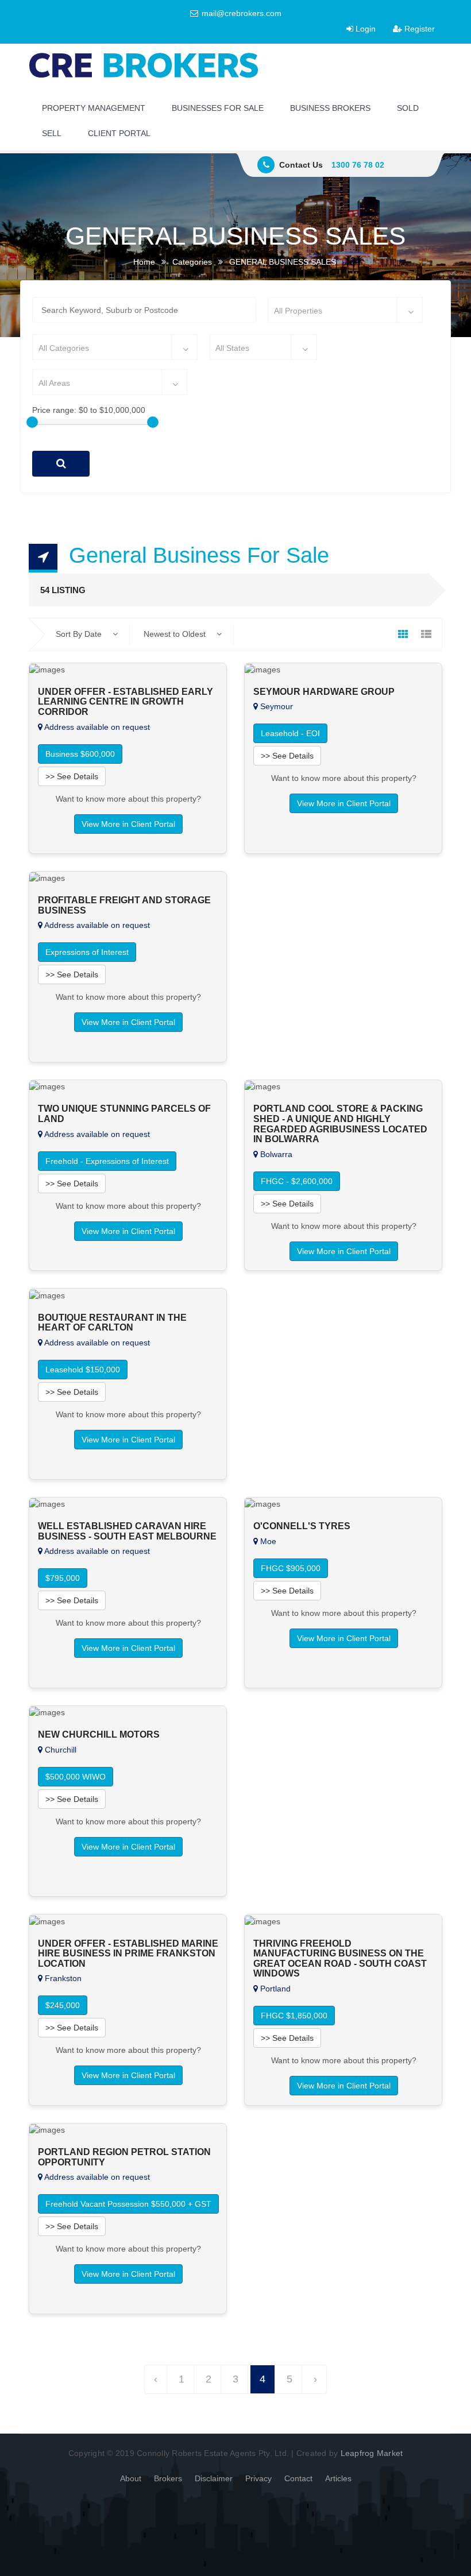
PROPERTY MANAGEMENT (94, 108)
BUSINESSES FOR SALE (218, 108)
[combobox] (345, 310)
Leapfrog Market (372, 2453)
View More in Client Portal (128, 824)
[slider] (32, 422)
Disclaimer (214, 2478)
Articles (338, 2478)
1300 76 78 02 (358, 165)
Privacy (258, 2478)
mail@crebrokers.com (240, 13)
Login (364, 29)
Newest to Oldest (176, 634)
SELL (52, 133)
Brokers (168, 2478)
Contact (298, 2478)
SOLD (408, 108)
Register (418, 29)
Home (144, 262)
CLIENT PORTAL (119, 133)
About (131, 2478)
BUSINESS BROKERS (330, 108)
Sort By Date (80, 634)
